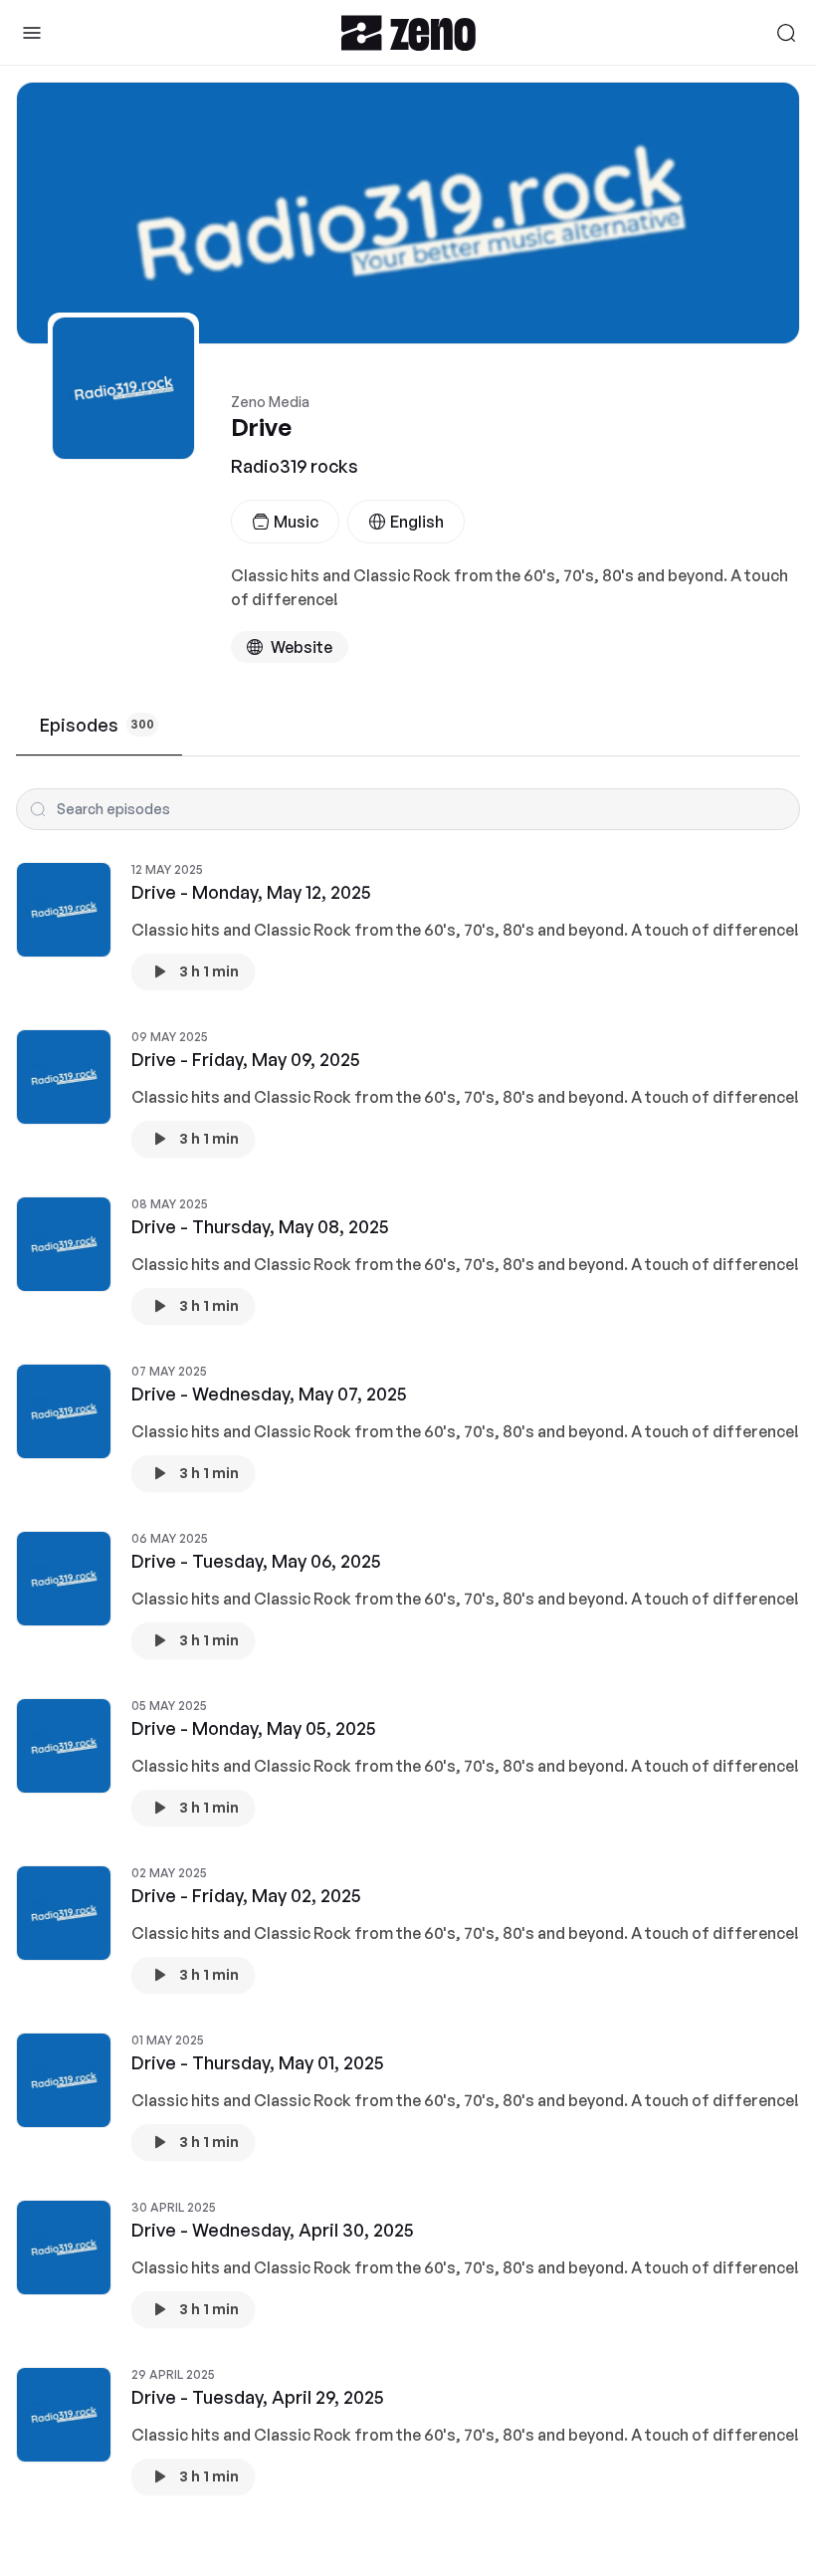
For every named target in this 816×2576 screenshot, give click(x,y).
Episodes (97, 725)
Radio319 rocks (295, 466)
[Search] (786, 33)
